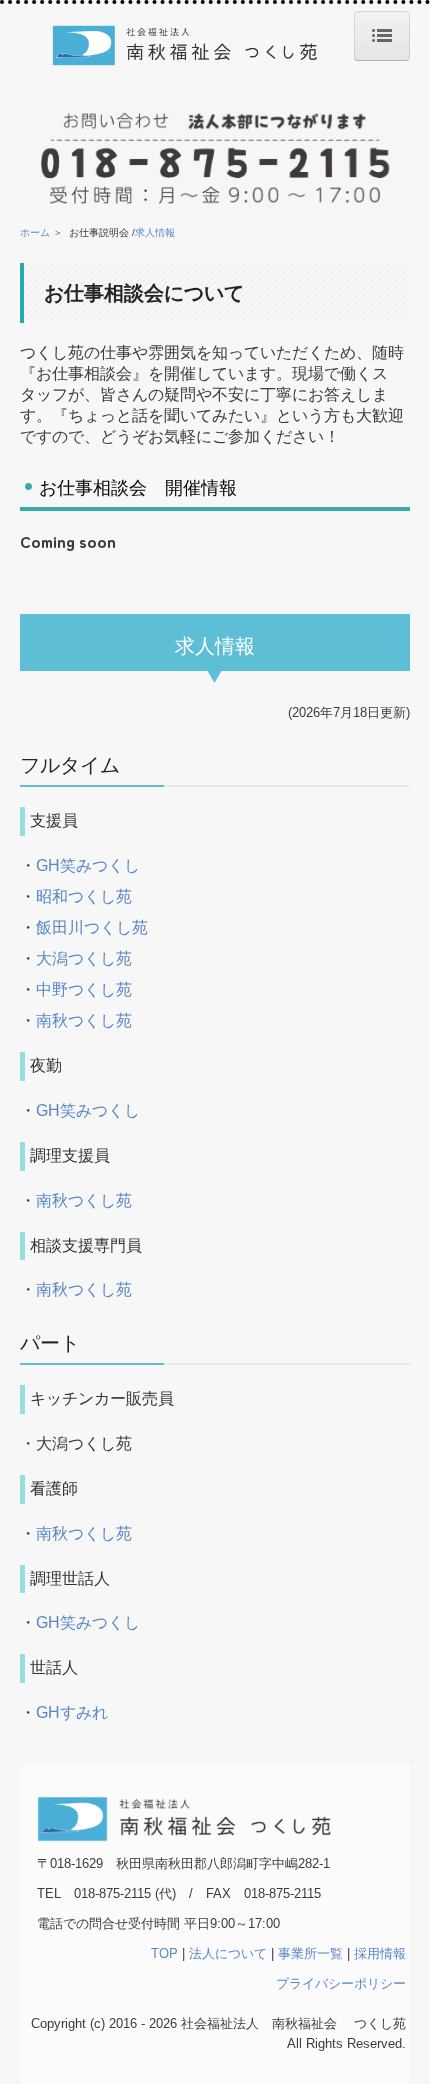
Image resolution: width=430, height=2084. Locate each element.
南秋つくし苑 (84, 1020)
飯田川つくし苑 (92, 927)
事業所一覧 (310, 1953)
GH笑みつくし (88, 865)
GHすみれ (72, 1712)
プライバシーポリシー (341, 1983)
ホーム (35, 232)
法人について (228, 1953)
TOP (164, 1953)
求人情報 (155, 232)
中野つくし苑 (84, 989)
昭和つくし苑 (84, 896)
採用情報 (380, 1953)
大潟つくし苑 (84, 958)
